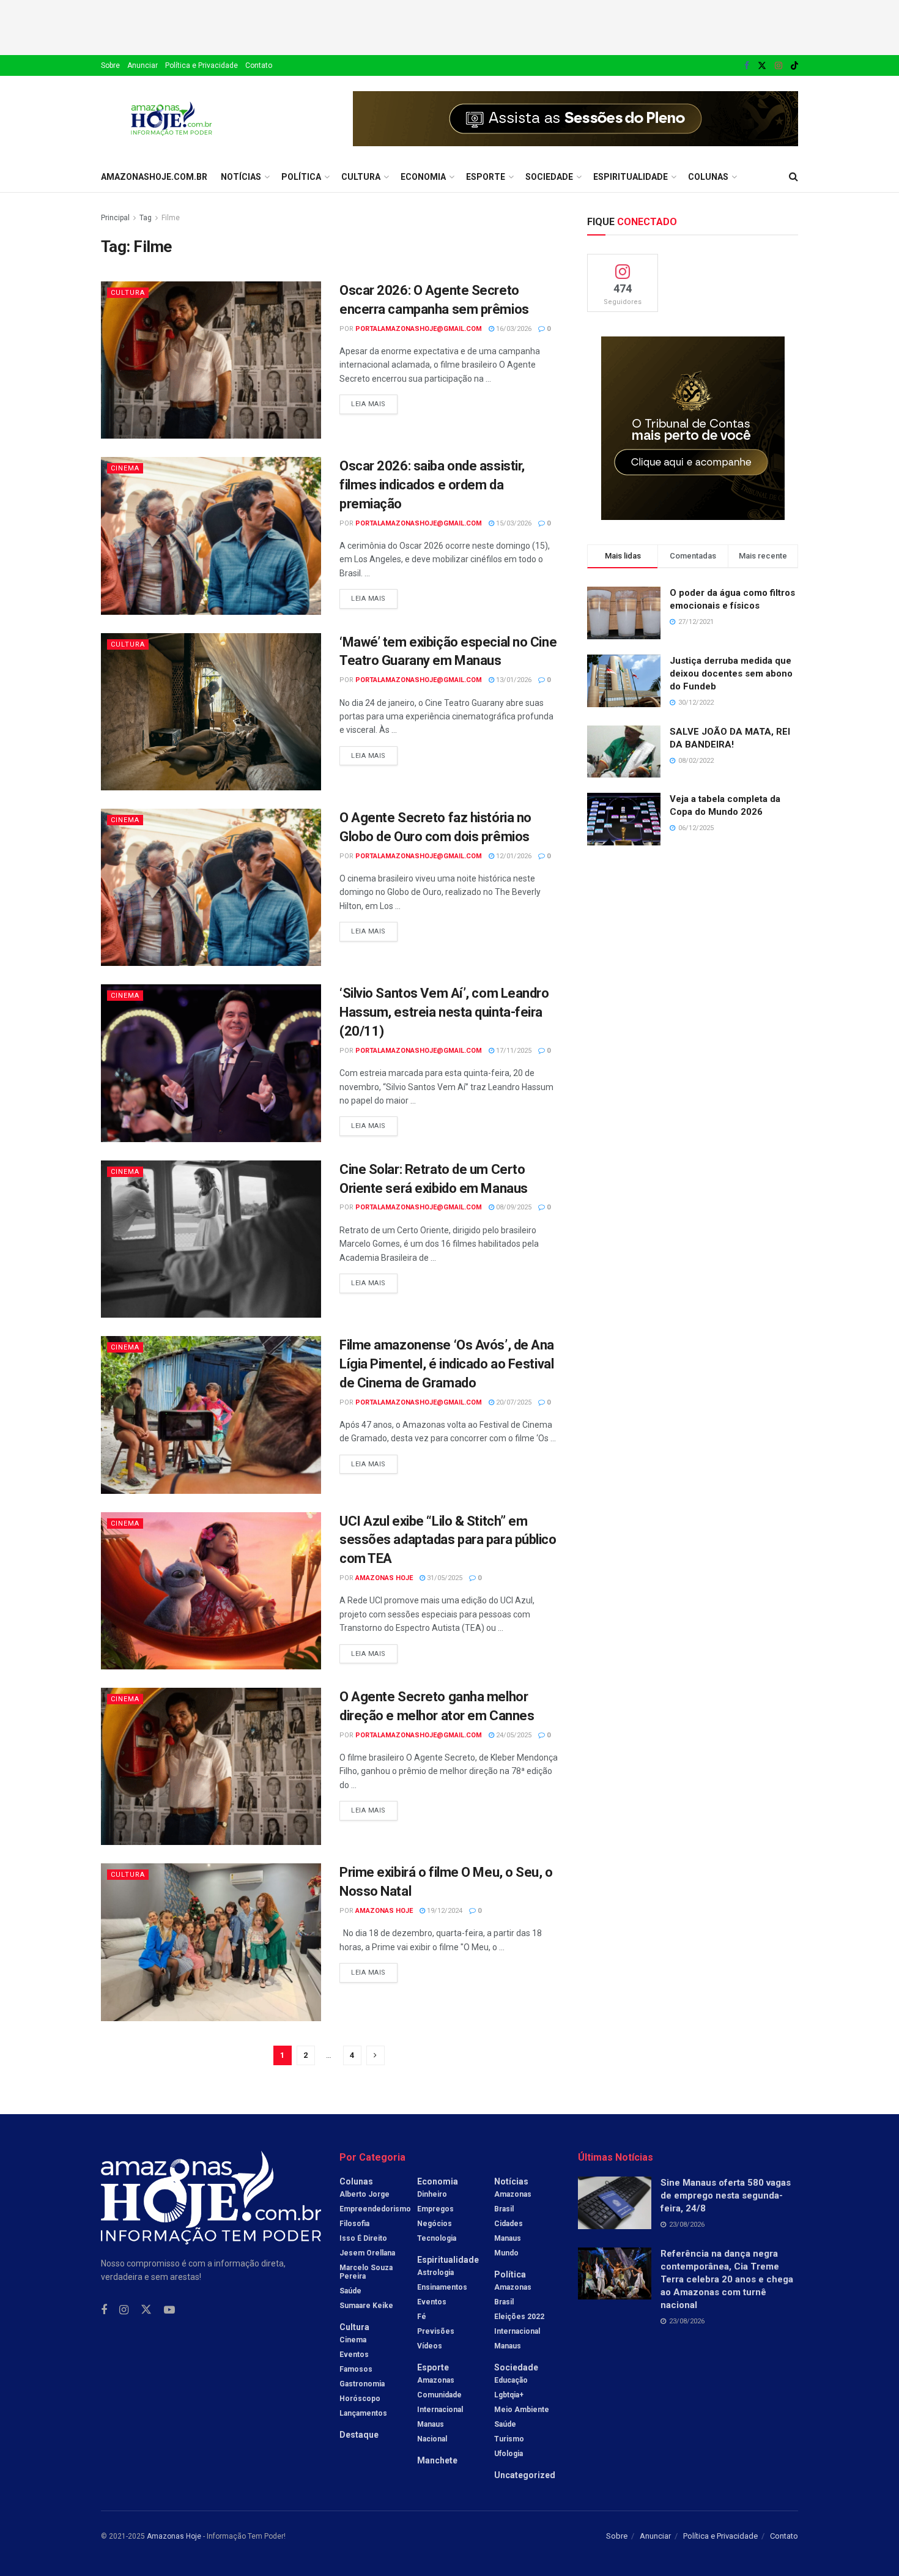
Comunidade (439, 2395)
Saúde (350, 2291)
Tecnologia (437, 2238)
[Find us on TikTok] (794, 66)
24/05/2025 (513, 1735)
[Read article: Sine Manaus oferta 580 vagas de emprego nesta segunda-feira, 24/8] (615, 2203)
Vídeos (430, 2346)
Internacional (440, 2410)
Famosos (356, 2369)
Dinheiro (432, 2194)
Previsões (436, 2331)
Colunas (708, 177)
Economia (423, 177)
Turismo (509, 2439)
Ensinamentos (442, 2287)
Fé (422, 2317)
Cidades (509, 2224)
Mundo (506, 2253)
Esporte (486, 177)
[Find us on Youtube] (169, 2310)
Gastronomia (362, 2384)
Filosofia (354, 2224)
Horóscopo (360, 2399)
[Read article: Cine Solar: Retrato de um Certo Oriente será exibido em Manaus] (211, 1239)
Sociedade (549, 177)
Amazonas (436, 2380)
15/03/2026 (513, 523)
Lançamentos (363, 2413)
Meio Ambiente (522, 2410)
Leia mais (374, 401)
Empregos (435, 2209)
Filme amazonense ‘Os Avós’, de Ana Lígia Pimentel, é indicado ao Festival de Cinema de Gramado (447, 1364)
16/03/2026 (513, 329)
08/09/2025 (513, 1207)
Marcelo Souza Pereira (366, 2272)
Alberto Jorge (364, 2194)
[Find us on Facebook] (747, 66)
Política (301, 177)
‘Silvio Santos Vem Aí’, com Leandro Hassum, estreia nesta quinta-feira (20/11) (444, 1012)
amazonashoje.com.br (154, 177)
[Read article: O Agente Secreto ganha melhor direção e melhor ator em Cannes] (211, 1766)
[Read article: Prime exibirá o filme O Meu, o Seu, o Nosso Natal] (211, 1942)
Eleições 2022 (519, 2317)
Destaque (359, 2435)
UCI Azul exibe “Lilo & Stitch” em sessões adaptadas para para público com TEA (448, 1540)
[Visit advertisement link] (575, 119)
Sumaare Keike (366, 2306)
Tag (146, 218)
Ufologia (509, 2454)
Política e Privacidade (202, 65)
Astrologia (435, 2273)
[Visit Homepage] (172, 119)
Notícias (241, 177)
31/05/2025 (444, 1578)
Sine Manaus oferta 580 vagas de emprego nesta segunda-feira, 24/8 (726, 2196)
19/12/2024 (444, 1911)
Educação (511, 2380)
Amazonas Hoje (384, 1578)
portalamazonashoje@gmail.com (419, 329)
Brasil (504, 2209)
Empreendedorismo (375, 2209)
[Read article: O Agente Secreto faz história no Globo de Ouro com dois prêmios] (211, 887)
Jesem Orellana (367, 2253)
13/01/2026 (513, 680)
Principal (115, 218)
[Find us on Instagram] (779, 66)
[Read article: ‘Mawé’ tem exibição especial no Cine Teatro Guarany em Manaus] (211, 712)
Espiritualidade (631, 177)
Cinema (125, 468)
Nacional (432, 2439)
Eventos (354, 2355)
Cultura (361, 177)
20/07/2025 (513, 1402)
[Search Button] (794, 177)
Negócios (435, 2224)
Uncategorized (525, 2475)
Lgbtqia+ (509, 2395)
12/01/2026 (513, 856)
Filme (171, 218)
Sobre (110, 65)
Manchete (437, 2460)
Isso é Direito (363, 2238)
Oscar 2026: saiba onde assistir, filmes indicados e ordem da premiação (432, 485)
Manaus (431, 2424)
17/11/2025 (513, 1051)
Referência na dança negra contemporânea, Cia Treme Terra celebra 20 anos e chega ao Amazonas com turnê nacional (727, 2279)
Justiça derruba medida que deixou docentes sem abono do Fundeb (731, 674)
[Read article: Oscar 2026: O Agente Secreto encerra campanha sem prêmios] (211, 360)
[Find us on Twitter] (762, 66)
